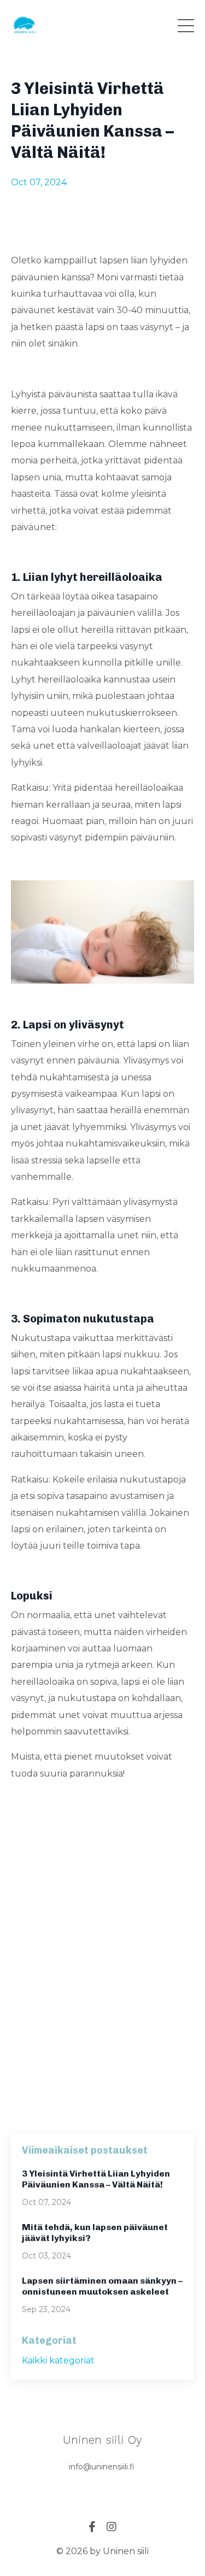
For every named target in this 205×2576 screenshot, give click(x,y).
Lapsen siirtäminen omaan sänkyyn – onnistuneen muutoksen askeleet (102, 2286)
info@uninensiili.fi (102, 2467)
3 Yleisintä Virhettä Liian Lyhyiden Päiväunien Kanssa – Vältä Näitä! (96, 2179)
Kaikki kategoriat (58, 2360)
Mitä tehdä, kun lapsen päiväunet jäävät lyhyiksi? (95, 2233)
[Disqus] (102, 1969)
